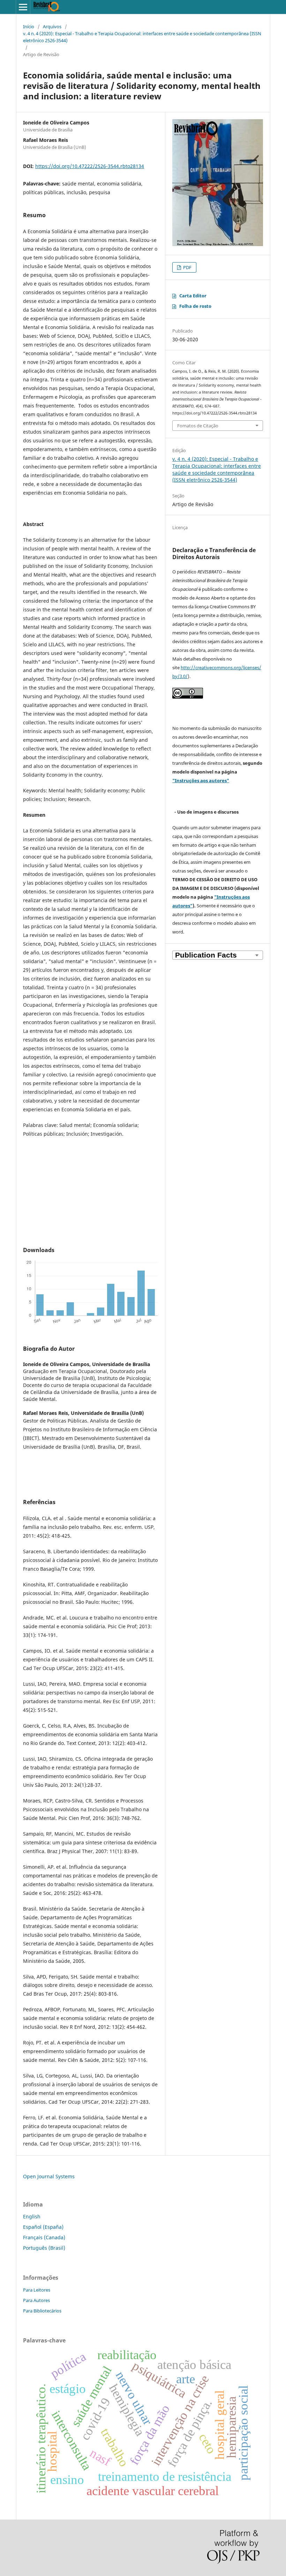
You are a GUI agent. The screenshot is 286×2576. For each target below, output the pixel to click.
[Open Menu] (23, 7)
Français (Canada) (44, 2237)
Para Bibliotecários (42, 2311)
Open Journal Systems (49, 2176)
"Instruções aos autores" (201, 780)
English (32, 2216)
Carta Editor (193, 296)
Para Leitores (37, 2290)
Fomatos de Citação (198, 426)
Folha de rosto (195, 306)
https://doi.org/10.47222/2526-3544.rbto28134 (90, 166)
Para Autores (36, 2300)
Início (29, 26)
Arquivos (52, 26)
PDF (187, 267)
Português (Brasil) (44, 2248)
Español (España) (43, 2227)
